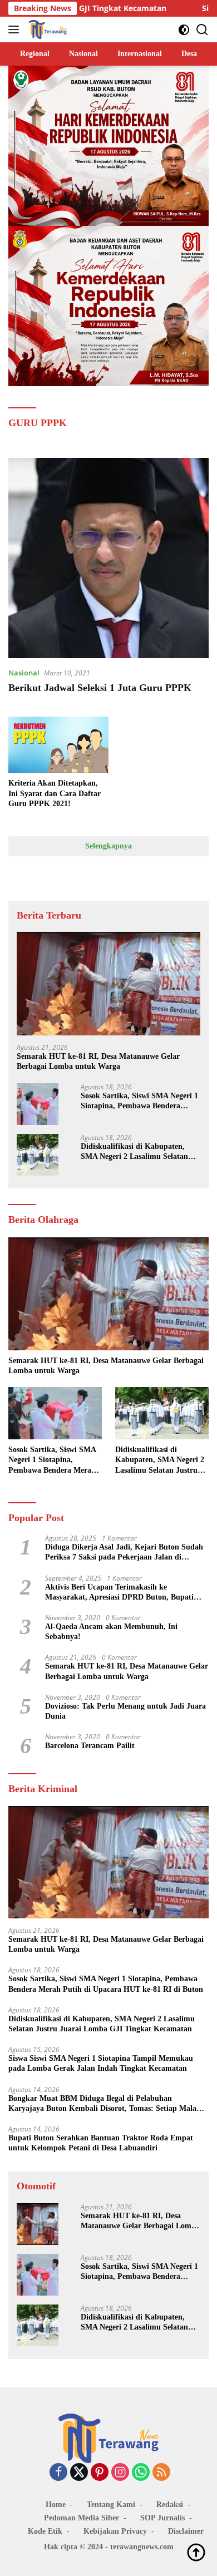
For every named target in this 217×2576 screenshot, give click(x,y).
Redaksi (170, 2505)
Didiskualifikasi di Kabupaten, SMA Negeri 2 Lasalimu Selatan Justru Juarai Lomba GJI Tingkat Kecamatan (139, 1152)
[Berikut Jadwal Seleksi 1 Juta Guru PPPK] (108, 558)
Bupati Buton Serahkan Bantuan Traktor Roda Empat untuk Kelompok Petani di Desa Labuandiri (101, 2143)
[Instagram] (120, 2473)
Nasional (24, 673)
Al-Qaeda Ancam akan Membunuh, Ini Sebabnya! (111, 1632)
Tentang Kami (111, 2505)
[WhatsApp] (141, 2473)
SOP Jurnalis (162, 2518)
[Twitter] (79, 2473)
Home (56, 2505)
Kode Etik (45, 2531)
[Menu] (16, 29)
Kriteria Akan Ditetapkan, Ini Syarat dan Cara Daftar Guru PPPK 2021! (55, 793)
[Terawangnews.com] (46, 29)
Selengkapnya (108, 846)
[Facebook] (58, 2473)
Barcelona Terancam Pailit (90, 1746)
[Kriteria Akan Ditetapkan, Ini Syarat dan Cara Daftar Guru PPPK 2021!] (58, 745)
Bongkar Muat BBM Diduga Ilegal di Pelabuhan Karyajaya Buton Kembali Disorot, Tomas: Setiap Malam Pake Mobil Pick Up (106, 2104)
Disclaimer (186, 2531)
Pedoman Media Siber (82, 2518)
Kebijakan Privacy (115, 2531)
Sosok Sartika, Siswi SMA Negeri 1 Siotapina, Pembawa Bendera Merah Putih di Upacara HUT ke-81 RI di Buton (139, 1101)
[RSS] (161, 2473)
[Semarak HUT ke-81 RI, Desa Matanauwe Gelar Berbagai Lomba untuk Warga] (108, 984)
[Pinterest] (100, 2473)
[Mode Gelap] (184, 30)
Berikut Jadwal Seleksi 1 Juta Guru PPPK (100, 688)
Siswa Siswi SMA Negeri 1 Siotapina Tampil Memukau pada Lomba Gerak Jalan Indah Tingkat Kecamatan (101, 2063)
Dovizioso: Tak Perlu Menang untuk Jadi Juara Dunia (125, 1711)
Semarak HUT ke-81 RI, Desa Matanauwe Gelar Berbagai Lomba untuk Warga (98, 1061)
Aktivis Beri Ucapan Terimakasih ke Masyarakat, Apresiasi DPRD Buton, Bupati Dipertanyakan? (119, 1593)
